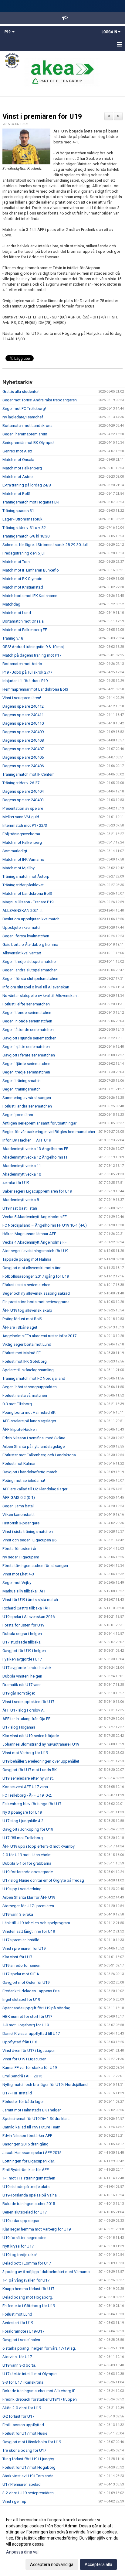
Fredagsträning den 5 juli (24, 553)
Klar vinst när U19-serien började (31, 1736)
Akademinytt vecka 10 (22, 1174)
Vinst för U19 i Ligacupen (24, 2059)
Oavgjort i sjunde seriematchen (29, 1038)
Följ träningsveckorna (21, 834)
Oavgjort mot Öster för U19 (26, 1982)
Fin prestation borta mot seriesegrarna (36, 1302)
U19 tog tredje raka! (20, 2255)
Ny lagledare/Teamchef (23, 417)
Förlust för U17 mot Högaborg (29, 2467)
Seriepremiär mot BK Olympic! (28, 443)
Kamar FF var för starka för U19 (30, 2068)
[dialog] (62, 2542)
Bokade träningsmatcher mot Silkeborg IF (39, 2391)
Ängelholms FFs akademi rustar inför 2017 (39, 1336)
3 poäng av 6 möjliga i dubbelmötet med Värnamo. (47, 2272)
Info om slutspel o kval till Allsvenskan (36, 987)
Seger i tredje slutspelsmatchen (30, 962)
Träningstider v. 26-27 (21, 783)
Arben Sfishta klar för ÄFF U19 (29, 1897)
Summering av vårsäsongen (27, 1098)
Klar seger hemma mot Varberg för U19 (37, 2229)
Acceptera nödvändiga (52, 2564)
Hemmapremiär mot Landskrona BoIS (35, 689)
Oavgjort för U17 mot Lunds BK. (30, 1770)
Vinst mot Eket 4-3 (18, 1574)
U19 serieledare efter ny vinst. (28, 1778)
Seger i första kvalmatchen (26, 936)
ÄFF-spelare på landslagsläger (29, 1421)
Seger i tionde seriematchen (27, 1013)
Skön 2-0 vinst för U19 (22, 2408)
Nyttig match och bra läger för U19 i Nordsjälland (45, 2085)
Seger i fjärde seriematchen (26, 1064)
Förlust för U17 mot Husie (25, 2433)
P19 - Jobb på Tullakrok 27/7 (27, 672)
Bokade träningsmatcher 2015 (29, 2204)
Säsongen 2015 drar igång (25, 2144)
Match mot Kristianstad (23, 587)
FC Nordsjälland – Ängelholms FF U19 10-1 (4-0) (45, 1225)
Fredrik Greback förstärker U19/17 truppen (40, 2399)
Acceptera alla (98, 2564)
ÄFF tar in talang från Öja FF (26, 1719)
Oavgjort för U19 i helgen (24, 1651)
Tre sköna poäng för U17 (24, 2450)
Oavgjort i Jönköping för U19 (28, 1829)
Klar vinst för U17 (17, 1957)
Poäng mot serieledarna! (24, 1480)
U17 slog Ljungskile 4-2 (23, 1821)
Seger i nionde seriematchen (27, 1021)
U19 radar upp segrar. (21, 2221)
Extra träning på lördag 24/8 (27, 485)
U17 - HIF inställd (17, 2093)
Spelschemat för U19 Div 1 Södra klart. (36, 2119)
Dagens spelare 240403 (23, 800)
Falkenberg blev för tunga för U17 (32, 1804)
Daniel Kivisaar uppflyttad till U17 (31, 2033)
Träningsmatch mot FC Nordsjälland (34, 1378)
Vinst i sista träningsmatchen (28, 1532)
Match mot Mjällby (19, 868)
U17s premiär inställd (21, 1940)
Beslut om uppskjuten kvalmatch (31, 919)
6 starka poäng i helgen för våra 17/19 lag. (39, 2348)
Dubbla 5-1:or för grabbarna (27, 1863)
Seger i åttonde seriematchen (28, 1030)
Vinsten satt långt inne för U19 (29, 1931)
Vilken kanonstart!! (19, 1515)
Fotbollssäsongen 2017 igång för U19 (36, 1276)
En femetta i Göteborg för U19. (29, 2306)
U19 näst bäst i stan (20, 1208)
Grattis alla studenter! (21, 392)
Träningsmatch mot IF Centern (29, 774)
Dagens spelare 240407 (23, 749)
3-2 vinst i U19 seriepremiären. (29, 2493)
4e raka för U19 (16, 1183)
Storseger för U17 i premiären (28, 1906)
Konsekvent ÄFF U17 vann (25, 1787)
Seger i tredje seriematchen (26, 1072)
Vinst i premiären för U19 (42, 117)
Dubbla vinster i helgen (22, 1676)
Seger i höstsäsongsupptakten (30, 1387)
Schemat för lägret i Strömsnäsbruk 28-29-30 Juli (45, 545)
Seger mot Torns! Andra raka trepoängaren (40, 400)
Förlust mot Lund (17, 2314)
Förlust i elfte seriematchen (26, 1004)
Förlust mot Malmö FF (22, 1353)
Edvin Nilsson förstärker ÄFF (27, 2136)
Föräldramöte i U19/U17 (23, 2331)
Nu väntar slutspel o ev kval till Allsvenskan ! (41, 996)
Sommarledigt (15, 851)
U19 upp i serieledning (22, 1889)
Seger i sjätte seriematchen (26, 1047)
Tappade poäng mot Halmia (27, 1259)
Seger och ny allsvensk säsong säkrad (36, 1293)
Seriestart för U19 (18, 2323)
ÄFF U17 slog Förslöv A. (24, 1710)
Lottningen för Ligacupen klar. (29, 2161)
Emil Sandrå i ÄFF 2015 (22, 2076)
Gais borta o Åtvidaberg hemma (30, 945)
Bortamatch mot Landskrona (27, 426)
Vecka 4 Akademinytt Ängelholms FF (35, 1242)
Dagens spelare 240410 (23, 723)
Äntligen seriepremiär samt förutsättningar (39, 1123)
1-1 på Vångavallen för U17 (26, 2280)
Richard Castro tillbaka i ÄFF (27, 1608)
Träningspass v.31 (18, 511)
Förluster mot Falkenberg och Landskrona (39, 1455)
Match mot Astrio (18, 477)
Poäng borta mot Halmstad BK (29, 1412)
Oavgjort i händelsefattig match (30, 1472)
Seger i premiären (18, 1115)
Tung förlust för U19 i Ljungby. (29, 2459)
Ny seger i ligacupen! (21, 1557)
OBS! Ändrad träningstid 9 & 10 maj (33, 647)
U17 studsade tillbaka (22, 1642)
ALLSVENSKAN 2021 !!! (22, 910)
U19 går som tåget (19, 1693)
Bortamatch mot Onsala (23, 621)
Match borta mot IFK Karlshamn (30, 596)
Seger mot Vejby (17, 1583)
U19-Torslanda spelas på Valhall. (31, 2195)
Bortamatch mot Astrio (22, 664)
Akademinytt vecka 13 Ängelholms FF (35, 1149)
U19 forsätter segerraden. (25, 2238)
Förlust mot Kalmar (19, 1463)
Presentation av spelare (23, 808)
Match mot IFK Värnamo (23, 859)
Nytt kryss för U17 (18, 2246)
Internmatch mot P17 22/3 (25, 825)
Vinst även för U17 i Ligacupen (29, 2050)
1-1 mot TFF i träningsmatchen (29, 2178)
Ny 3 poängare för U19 (22, 1812)
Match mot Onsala (18, 460)
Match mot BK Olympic (22, 579)
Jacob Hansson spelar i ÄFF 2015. (32, 2153)
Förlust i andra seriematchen (27, 1106)
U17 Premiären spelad (22, 2484)
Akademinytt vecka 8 (21, 1200)
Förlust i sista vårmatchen (25, 1395)
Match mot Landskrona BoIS (27, 893)
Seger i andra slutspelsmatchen (30, 970)
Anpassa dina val (22, 2552)
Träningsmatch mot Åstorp (26, 876)
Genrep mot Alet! (17, 451)
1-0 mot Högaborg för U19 (26, 2025)
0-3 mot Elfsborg (17, 1404)
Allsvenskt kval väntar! (22, 953)
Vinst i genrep (14, 2501)
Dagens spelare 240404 (23, 791)
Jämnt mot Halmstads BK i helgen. (32, 2110)
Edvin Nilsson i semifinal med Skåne (34, 1438)
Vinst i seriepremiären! (22, 698)
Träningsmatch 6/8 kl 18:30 (26, 536)
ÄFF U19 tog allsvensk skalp (27, 1310)
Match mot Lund (17, 613)
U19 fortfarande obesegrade (28, 1872)
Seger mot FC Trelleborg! (24, 409)
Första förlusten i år (19, 1549)
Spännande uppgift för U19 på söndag (36, 2008)
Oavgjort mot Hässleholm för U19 (32, 2442)
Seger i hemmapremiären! (25, 434)
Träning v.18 (13, 638)
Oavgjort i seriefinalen (21, 2340)
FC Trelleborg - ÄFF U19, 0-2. (27, 1795)
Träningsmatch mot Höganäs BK (31, 502)
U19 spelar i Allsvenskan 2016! (29, 1617)
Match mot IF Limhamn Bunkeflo (31, 570)
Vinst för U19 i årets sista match (30, 1600)
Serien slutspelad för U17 (25, 2212)
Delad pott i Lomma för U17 (27, 2263)
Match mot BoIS (16, 494)
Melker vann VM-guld (21, 817)
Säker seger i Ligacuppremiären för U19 (37, 1191)
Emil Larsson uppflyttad (23, 2425)
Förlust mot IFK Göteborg (25, 1361)
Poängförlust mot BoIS (22, 1319)
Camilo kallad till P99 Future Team (31, 2127)
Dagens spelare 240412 (23, 706)
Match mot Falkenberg (22, 468)
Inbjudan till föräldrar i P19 (25, 681)
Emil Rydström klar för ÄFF (26, 2170)
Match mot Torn (16, 562)
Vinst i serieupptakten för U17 (28, 1702)
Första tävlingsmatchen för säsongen (35, 1566)
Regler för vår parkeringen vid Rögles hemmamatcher (49, 1132)
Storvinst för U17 (17, 2357)
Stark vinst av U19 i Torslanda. (28, 2476)
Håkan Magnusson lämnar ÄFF (29, 1234)
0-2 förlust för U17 (18, 2416)
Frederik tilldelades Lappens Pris (31, 1991)
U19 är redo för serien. (22, 1965)
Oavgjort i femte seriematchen (29, 1055)
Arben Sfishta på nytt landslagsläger (34, 1446)
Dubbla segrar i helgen (22, 1634)
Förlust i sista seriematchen (26, 1285)
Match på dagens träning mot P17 (32, 655)
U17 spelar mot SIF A (21, 1974)
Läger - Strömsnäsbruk (22, 519)
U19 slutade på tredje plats (26, 2187)
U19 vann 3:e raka (18, 1914)
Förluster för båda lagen (24, 2102)
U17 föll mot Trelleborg (23, 1838)
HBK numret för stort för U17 (27, 2016)
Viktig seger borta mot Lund (27, 1344)
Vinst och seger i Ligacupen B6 (29, 1540)
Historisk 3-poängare (21, 1523)
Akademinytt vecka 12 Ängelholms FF (35, 1157)
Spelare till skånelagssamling (28, 1370)
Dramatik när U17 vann (22, 1685)
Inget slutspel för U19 (21, 1999)
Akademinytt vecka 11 (22, 1166)
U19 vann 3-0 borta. (19, 2365)
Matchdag (11, 604)
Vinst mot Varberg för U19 (25, 1753)
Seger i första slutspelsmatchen (30, 979)
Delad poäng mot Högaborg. (28, 2297)
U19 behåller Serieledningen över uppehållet (41, 1761)
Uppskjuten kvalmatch (22, 927)
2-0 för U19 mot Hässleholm (27, 1855)
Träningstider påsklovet (23, 885)
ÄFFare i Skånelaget (20, 1327)
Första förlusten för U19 (23, 1625)
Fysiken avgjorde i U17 (22, 1659)
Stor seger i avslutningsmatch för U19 (35, 1251)
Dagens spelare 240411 (23, 715)
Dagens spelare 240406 (23, 757)
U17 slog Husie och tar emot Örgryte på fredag (43, 1880)
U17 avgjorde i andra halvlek (27, 1668)
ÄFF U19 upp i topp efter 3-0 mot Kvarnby (39, 1846)
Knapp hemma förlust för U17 (28, 2289)
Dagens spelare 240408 (23, 740)
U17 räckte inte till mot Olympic (29, 2374)
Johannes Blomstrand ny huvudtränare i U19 (41, 1744)
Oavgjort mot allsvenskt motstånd (32, 1268)
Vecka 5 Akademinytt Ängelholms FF (35, 1217)
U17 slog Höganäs (19, 1727)
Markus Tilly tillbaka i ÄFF (24, 1591)
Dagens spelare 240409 (23, 732)
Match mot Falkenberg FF (25, 630)
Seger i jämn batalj (19, 1506)
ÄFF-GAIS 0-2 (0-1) (19, 1498)
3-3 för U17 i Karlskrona (23, 2382)
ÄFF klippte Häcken (20, 1429)
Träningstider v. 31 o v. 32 (24, 528)
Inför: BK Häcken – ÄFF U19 (27, 1140)
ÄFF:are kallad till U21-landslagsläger (35, 1489)
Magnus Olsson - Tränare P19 (28, 902)
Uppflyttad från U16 (20, 2042)
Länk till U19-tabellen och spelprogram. (37, 1923)
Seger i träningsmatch (22, 1081)
